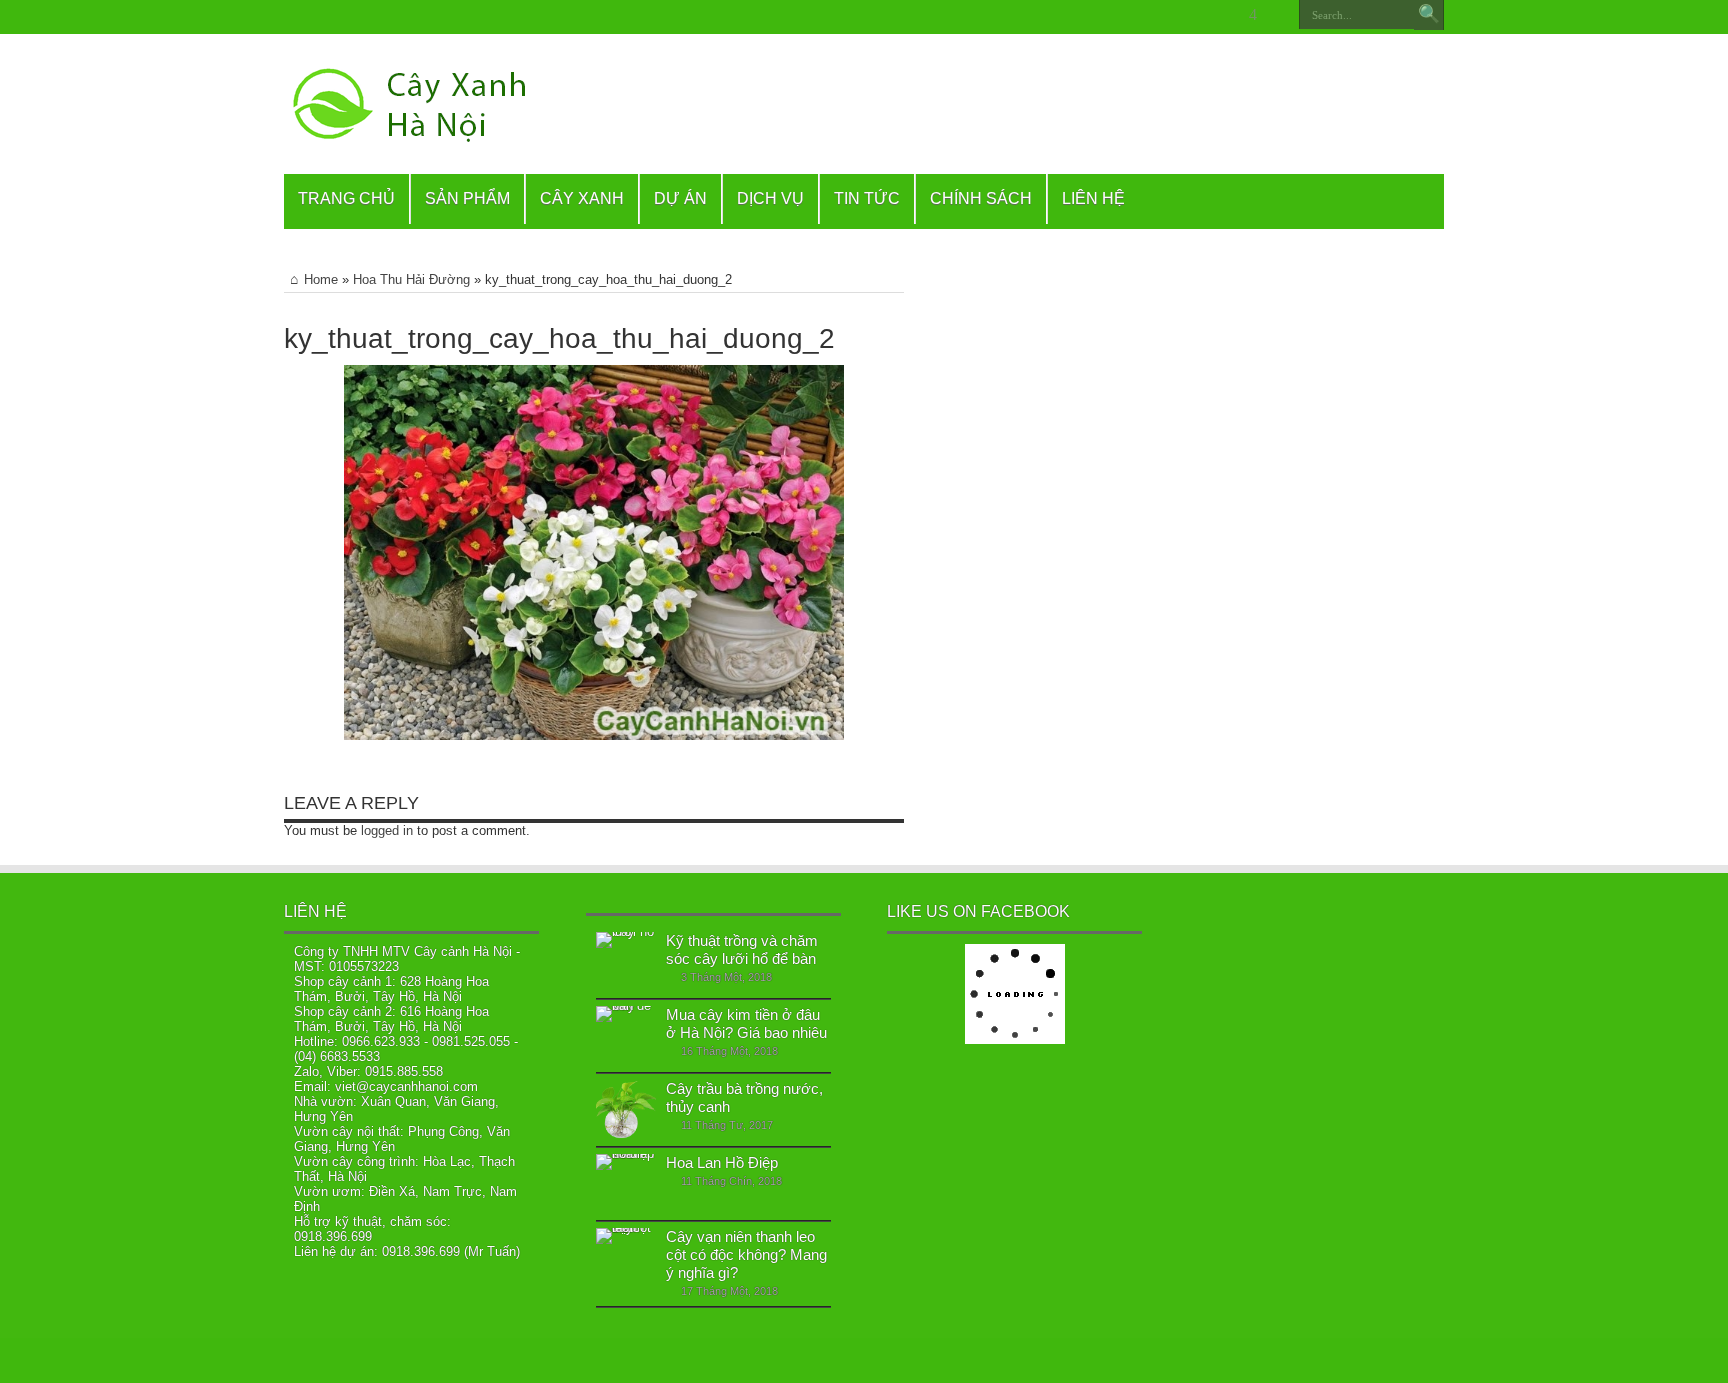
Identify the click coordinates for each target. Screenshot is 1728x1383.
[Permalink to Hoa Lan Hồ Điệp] (626, 1184)
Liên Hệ (1093, 198)
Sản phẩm (467, 198)
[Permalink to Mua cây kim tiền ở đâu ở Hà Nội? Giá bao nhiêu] (626, 1036)
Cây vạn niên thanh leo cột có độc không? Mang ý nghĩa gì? (746, 1254)
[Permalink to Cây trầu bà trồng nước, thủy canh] (626, 1110)
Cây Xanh (582, 198)
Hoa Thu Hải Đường (411, 279)
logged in (387, 830)
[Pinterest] (1205, 15)
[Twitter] (1181, 15)
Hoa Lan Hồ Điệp (722, 1162)
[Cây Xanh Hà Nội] (420, 104)
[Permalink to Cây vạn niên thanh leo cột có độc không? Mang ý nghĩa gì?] (626, 1258)
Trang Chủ (346, 198)
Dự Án (680, 198)
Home (321, 279)
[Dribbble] (1229, 15)
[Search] (1429, 15)
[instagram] (1277, 15)
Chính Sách (981, 198)
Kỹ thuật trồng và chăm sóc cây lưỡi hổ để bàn (742, 949)
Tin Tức (867, 198)
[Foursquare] (1253, 15)
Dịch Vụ (770, 198)
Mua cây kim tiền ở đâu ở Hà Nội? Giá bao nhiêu (746, 1023)
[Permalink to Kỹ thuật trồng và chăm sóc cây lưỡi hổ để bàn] (626, 962)
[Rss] (1133, 15)
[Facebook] (1157, 15)
